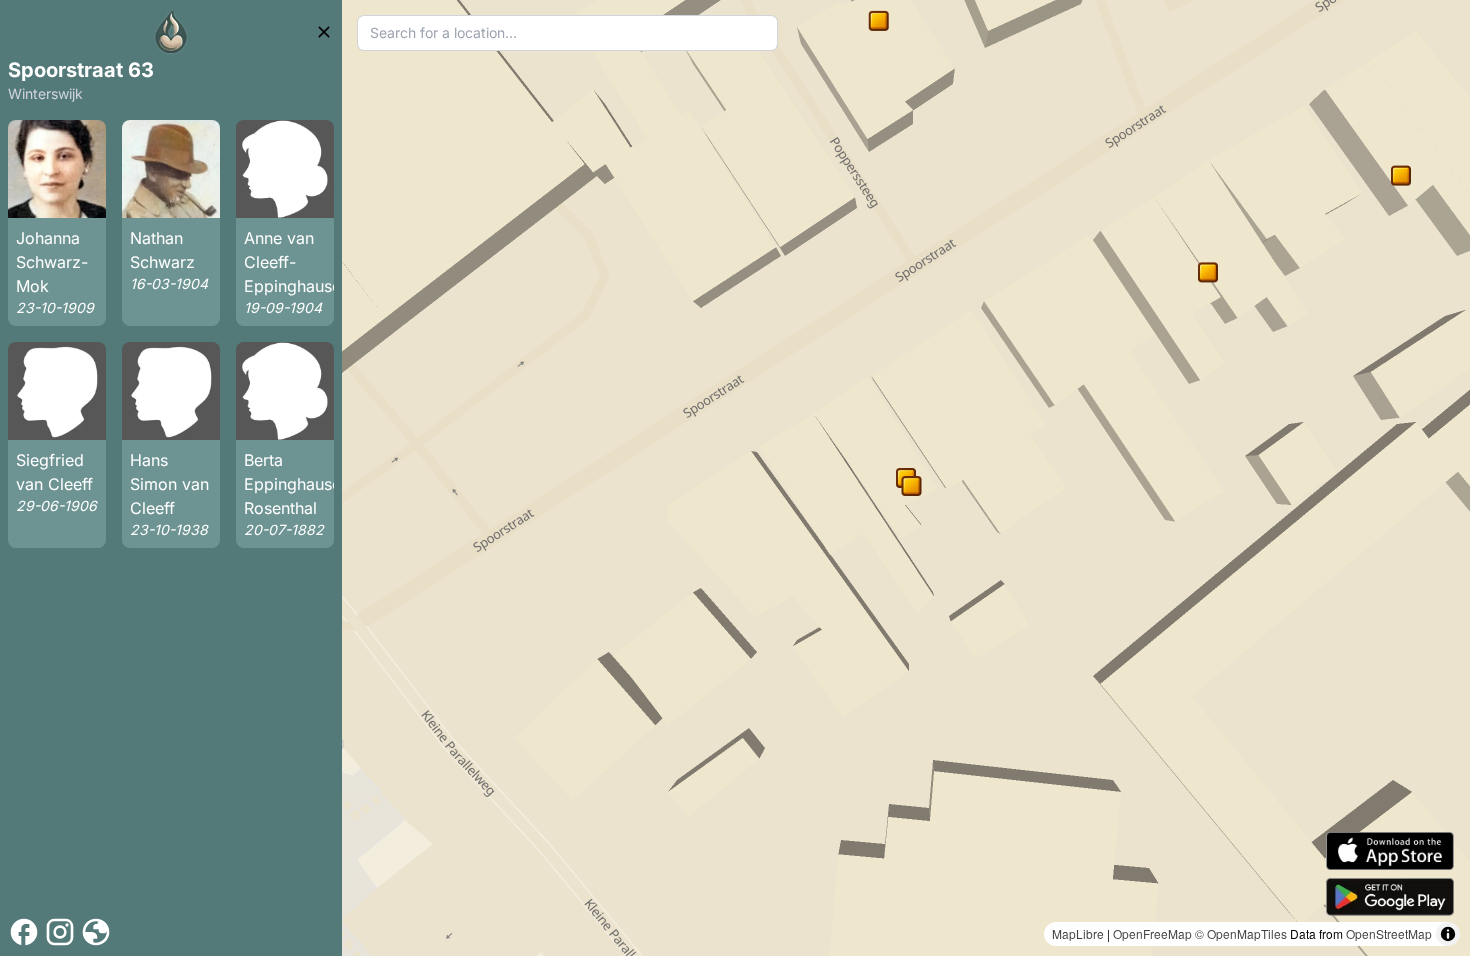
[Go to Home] (171, 32)
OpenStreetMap (1389, 933)
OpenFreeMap (1152, 933)
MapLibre (1078, 933)
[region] (906, 478)
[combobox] (567, 33)
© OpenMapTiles (1241, 933)
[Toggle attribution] (1448, 934)
